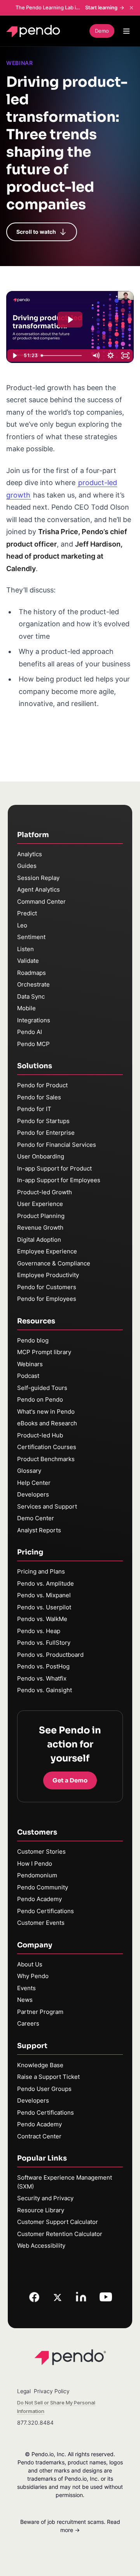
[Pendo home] (35, 31)
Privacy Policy (52, 2391)
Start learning (101, 7)
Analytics (30, 854)
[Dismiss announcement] (131, 8)
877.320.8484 (35, 2423)
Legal (24, 2391)
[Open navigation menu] (126, 31)
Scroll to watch (36, 232)
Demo (102, 31)
